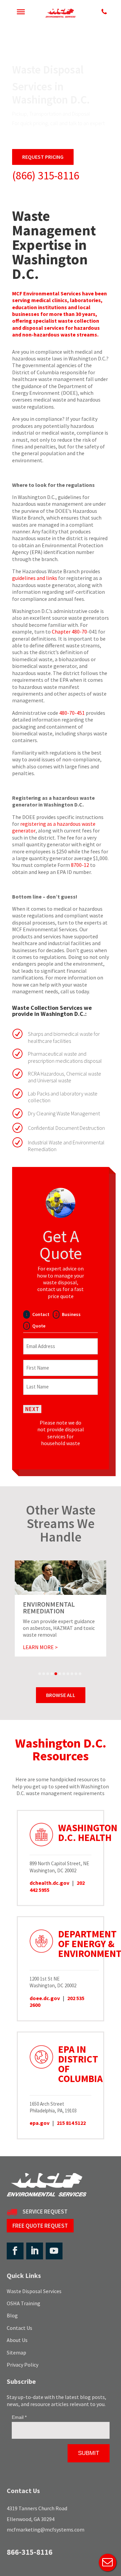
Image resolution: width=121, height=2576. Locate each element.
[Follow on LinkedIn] (35, 2251)
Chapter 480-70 (69, 632)
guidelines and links (35, 578)
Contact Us (19, 2328)
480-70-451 (72, 713)
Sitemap (16, 2352)
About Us (17, 2340)
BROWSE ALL (61, 1695)
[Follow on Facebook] (15, 2251)
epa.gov (39, 2123)
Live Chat (108, 2563)
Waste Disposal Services (34, 2291)
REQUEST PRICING (43, 157)
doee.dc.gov (45, 1998)
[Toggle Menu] (21, 12)
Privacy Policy (23, 2365)
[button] (40, 1674)
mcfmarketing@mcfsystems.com (46, 2529)
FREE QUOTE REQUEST (40, 2226)
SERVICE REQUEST (45, 2212)
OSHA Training (24, 2303)
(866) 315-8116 (46, 175)
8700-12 (80, 865)
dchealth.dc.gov (49, 1883)
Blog (12, 2315)
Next (32, 1409)
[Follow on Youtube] (54, 2251)
